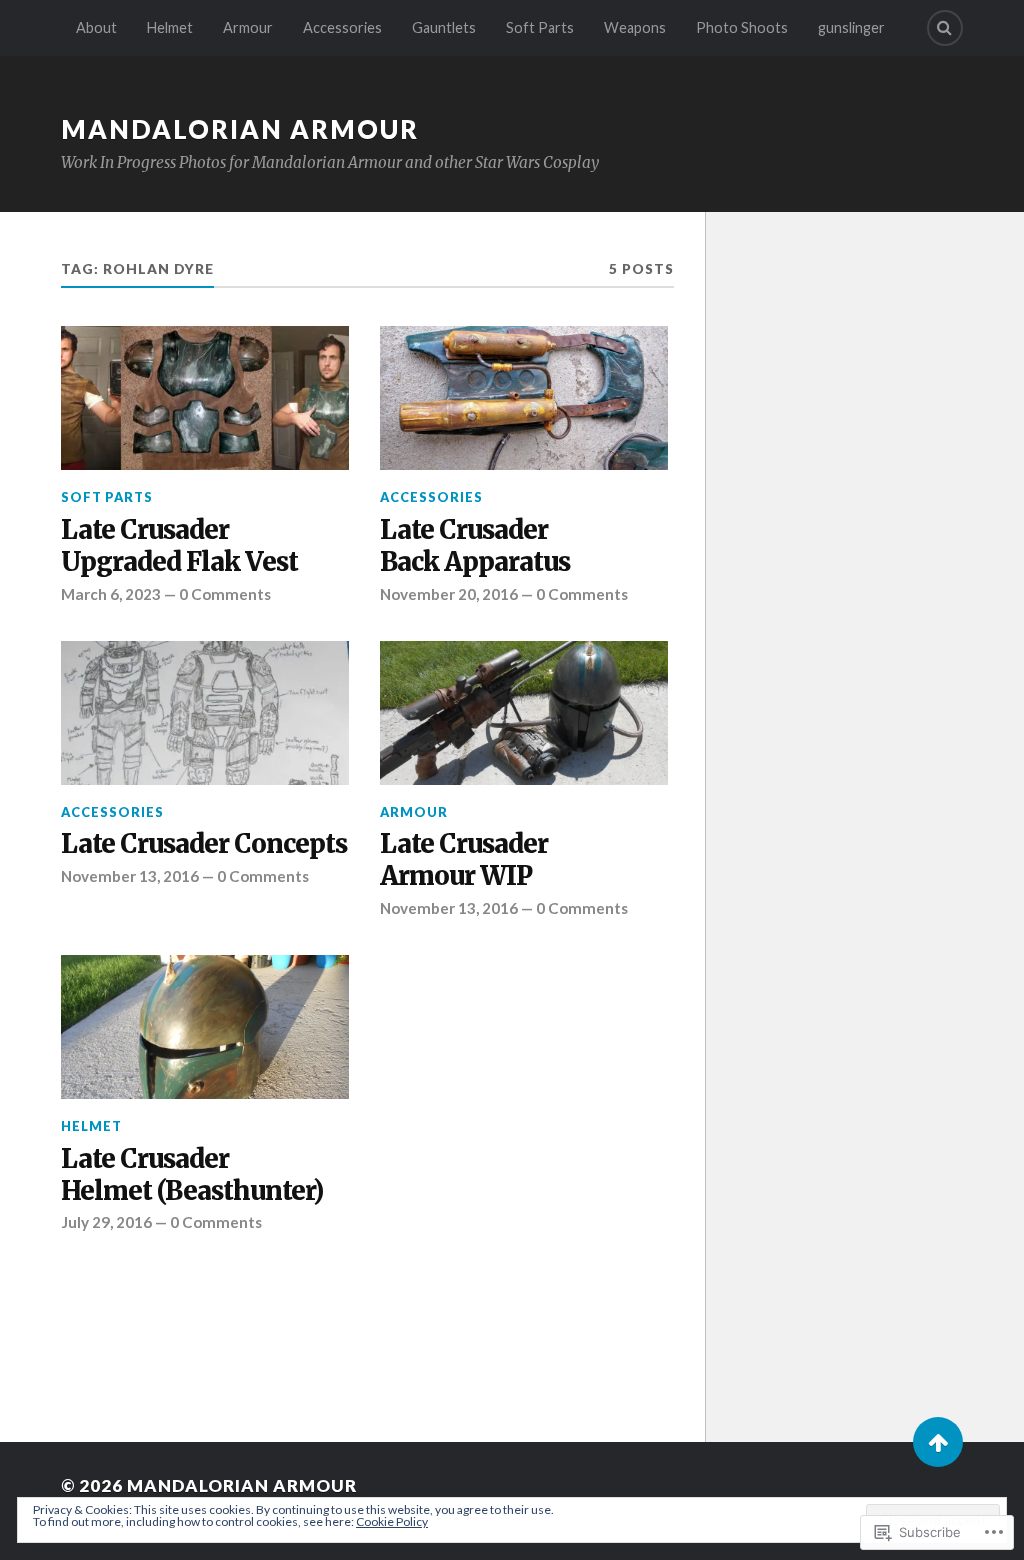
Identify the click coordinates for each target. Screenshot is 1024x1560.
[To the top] (938, 1442)
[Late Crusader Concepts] (205, 713)
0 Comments (225, 594)
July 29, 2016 (106, 1222)
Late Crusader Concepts (204, 844)
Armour (248, 27)
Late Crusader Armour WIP (464, 860)
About (96, 27)
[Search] (945, 28)
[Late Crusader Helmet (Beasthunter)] (205, 1027)
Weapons (635, 27)
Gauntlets (444, 27)
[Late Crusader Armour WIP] (524, 713)
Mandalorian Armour (240, 129)
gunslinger (851, 27)
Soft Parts (540, 27)
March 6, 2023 (111, 594)
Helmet (170, 27)
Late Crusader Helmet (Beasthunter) (192, 1175)
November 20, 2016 (449, 594)
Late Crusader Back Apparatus (475, 546)
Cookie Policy (392, 1521)
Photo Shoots (742, 27)
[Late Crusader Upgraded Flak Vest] (205, 398)
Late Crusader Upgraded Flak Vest (179, 546)
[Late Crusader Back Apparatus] (524, 398)
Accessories (342, 27)
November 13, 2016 (130, 876)
